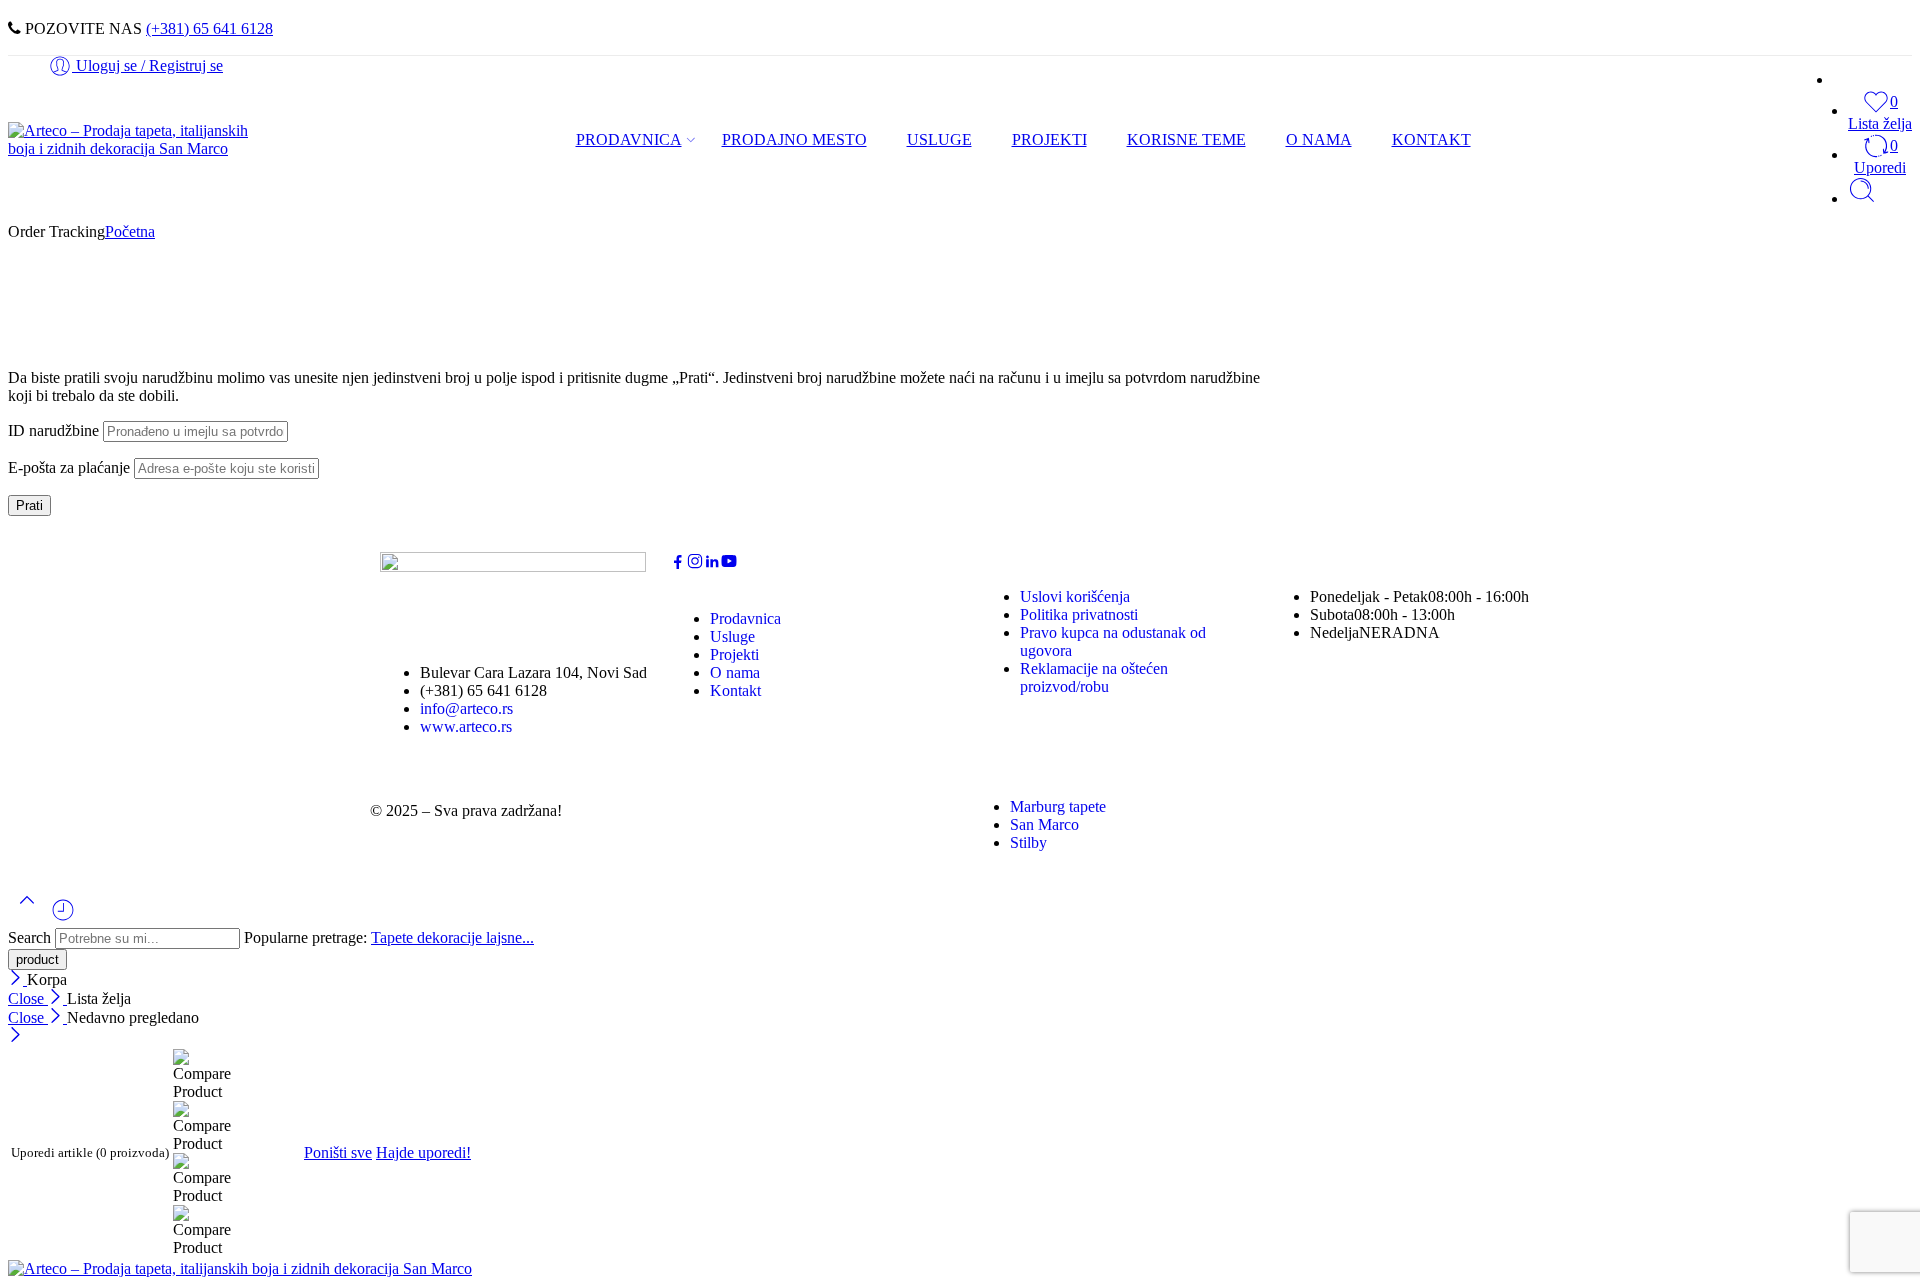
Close (28, 998)
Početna (130, 231)
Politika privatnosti (1079, 614)
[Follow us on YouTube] (729, 564)
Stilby (1028, 842)
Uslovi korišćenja (1075, 596)
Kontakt (735, 690)
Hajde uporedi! (423, 1152)
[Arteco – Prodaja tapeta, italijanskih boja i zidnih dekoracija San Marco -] (130, 148)
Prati (29, 505)
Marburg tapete (1058, 806)
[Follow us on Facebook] (678, 564)
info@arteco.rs (466, 708)
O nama (735, 672)
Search (31, 937)
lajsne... (510, 937)
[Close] (17, 979)
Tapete (394, 937)
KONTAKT (1431, 139)
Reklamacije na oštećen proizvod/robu (1094, 677)
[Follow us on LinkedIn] (712, 564)
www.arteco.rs (466, 726)
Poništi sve (338, 1152)
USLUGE (939, 139)
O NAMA (1319, 139)
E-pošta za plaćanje (69, 467)
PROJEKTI (1049, 139)
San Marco (1044, 824)
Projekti (734, 654)
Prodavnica (745, 618)
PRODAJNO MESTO (794, 139)
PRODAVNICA (629, 139)
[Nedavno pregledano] (63, 917)
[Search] (1862, 198)
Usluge (732, 636)
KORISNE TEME (1186, 139)
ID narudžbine (53, 430)
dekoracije (451, 937)
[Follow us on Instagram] (695, 564)
